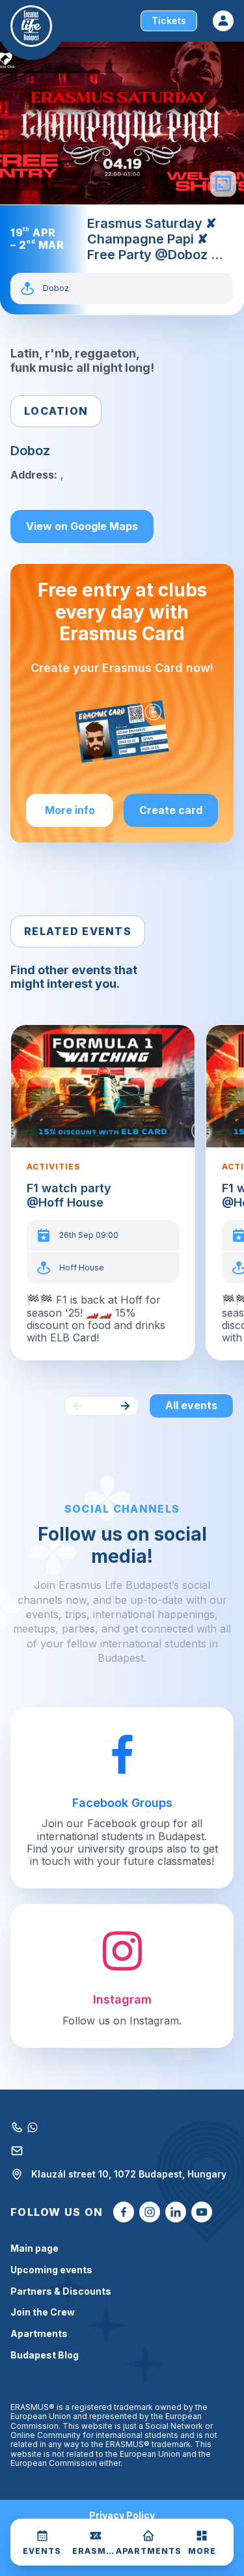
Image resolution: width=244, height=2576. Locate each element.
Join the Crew (43, 2312)
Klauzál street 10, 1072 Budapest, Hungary (129, 2174)
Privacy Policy (122, 2515)
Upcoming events (51, 2270)
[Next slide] (125, 1406)
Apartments (39, 2334)
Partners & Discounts (61, 2291)
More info (70, 810)
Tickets (169, 21)
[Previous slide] (78, 1406)
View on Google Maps (82, 526)
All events (191, 1405)
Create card (171, 810)
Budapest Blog (45, 2355)
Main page (34, 2248)
